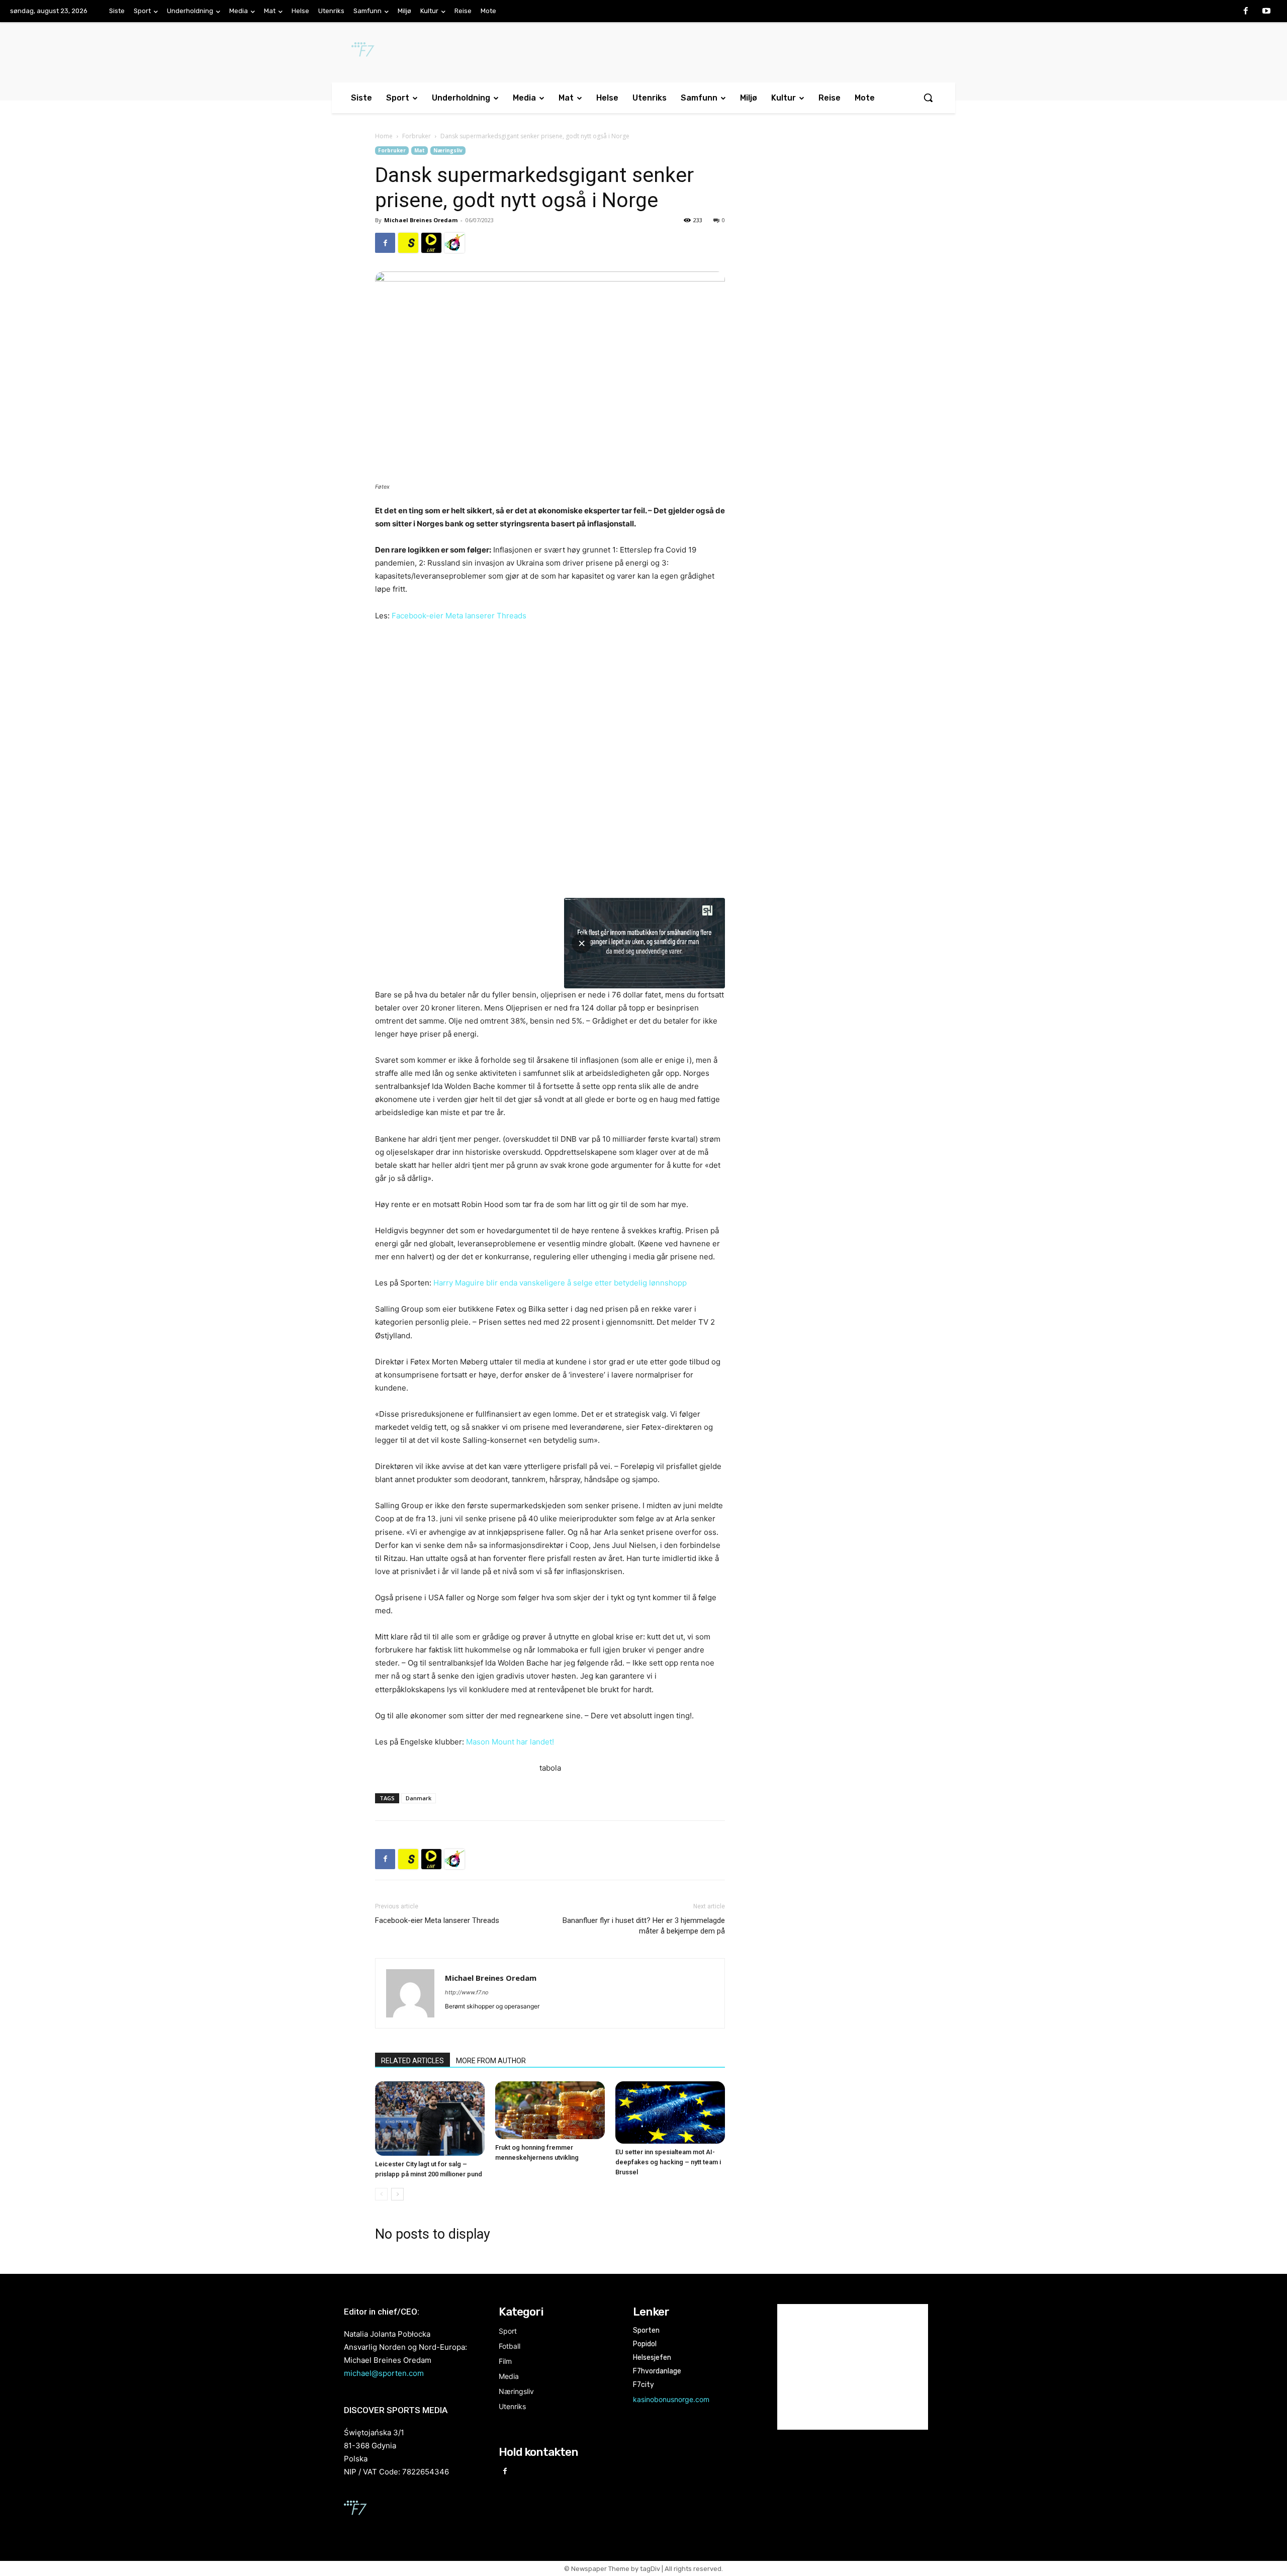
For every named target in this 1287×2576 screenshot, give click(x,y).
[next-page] (397, 2194)
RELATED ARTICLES (412, 2061)
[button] (928, 98)
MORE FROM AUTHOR (491, 2061)
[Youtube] (1266, 12)
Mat (420, 150)
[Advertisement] (831, 228)
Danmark (419, 1798)
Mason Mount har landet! (510, 1742)
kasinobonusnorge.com (671, 2399)
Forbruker (417, 136)
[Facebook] (1246, 12)
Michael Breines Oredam (421, 220)
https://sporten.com (408, 243)
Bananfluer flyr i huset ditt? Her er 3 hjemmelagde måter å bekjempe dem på (644, 1926)
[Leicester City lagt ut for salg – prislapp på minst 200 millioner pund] (430, 2119)
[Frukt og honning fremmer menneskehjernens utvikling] (550, 2110)
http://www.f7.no (467, 1992)
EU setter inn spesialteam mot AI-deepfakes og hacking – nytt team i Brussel (668, 2162)
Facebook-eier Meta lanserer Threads (459, 616)
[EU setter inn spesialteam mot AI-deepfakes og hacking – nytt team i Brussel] (670, 2112)
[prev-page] (381, 2194)
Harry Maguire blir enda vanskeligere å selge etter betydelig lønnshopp (560, 1283)
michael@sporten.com (384, 2373)
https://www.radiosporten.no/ (454, 243)
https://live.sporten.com (431, 243)
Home (384, 136)
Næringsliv (448, 150)
